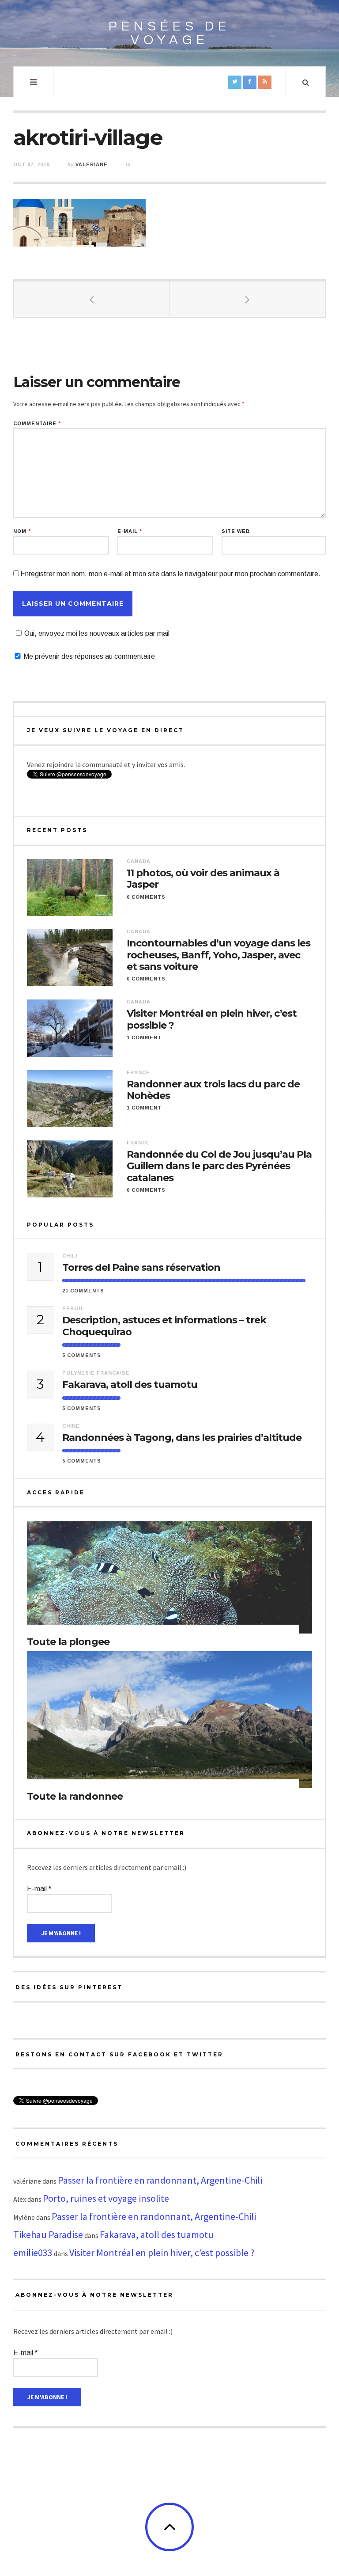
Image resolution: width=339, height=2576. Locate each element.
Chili (70, 1256)
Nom (22, 531)
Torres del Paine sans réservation (141, 1268)
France (138, 1072)
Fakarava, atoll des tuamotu (130, 1385)
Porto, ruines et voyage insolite (106, 2198)
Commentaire (37, 424)
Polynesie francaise (96, 1373)
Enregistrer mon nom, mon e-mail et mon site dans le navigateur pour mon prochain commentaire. (170, 574)
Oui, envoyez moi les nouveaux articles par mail (97, 633)
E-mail (130, 531)
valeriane (92, 164)
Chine (71, 1426)
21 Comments (83, 1291)
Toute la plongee (68, 1642)
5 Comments (82, 1355)
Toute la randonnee (75, 1796)
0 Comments (146, 897)
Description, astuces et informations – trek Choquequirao (164, 1326)
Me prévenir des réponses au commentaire (89, 656)
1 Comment (144, 1037)
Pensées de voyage (169, 33)
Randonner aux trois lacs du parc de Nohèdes (213, 1090)
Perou (72, 1308)
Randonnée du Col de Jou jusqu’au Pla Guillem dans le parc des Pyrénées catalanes (219, 1166)
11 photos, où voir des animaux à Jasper (203, 879)
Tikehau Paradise (48, 2234)
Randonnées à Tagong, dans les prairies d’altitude (182, 1438)
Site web (236, 531)
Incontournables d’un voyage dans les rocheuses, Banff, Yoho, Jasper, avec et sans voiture (218, 955)
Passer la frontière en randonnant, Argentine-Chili (160, 2180)
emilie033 (33, 2253)
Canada (139, 861)
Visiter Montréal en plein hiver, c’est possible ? (212, 1019)
